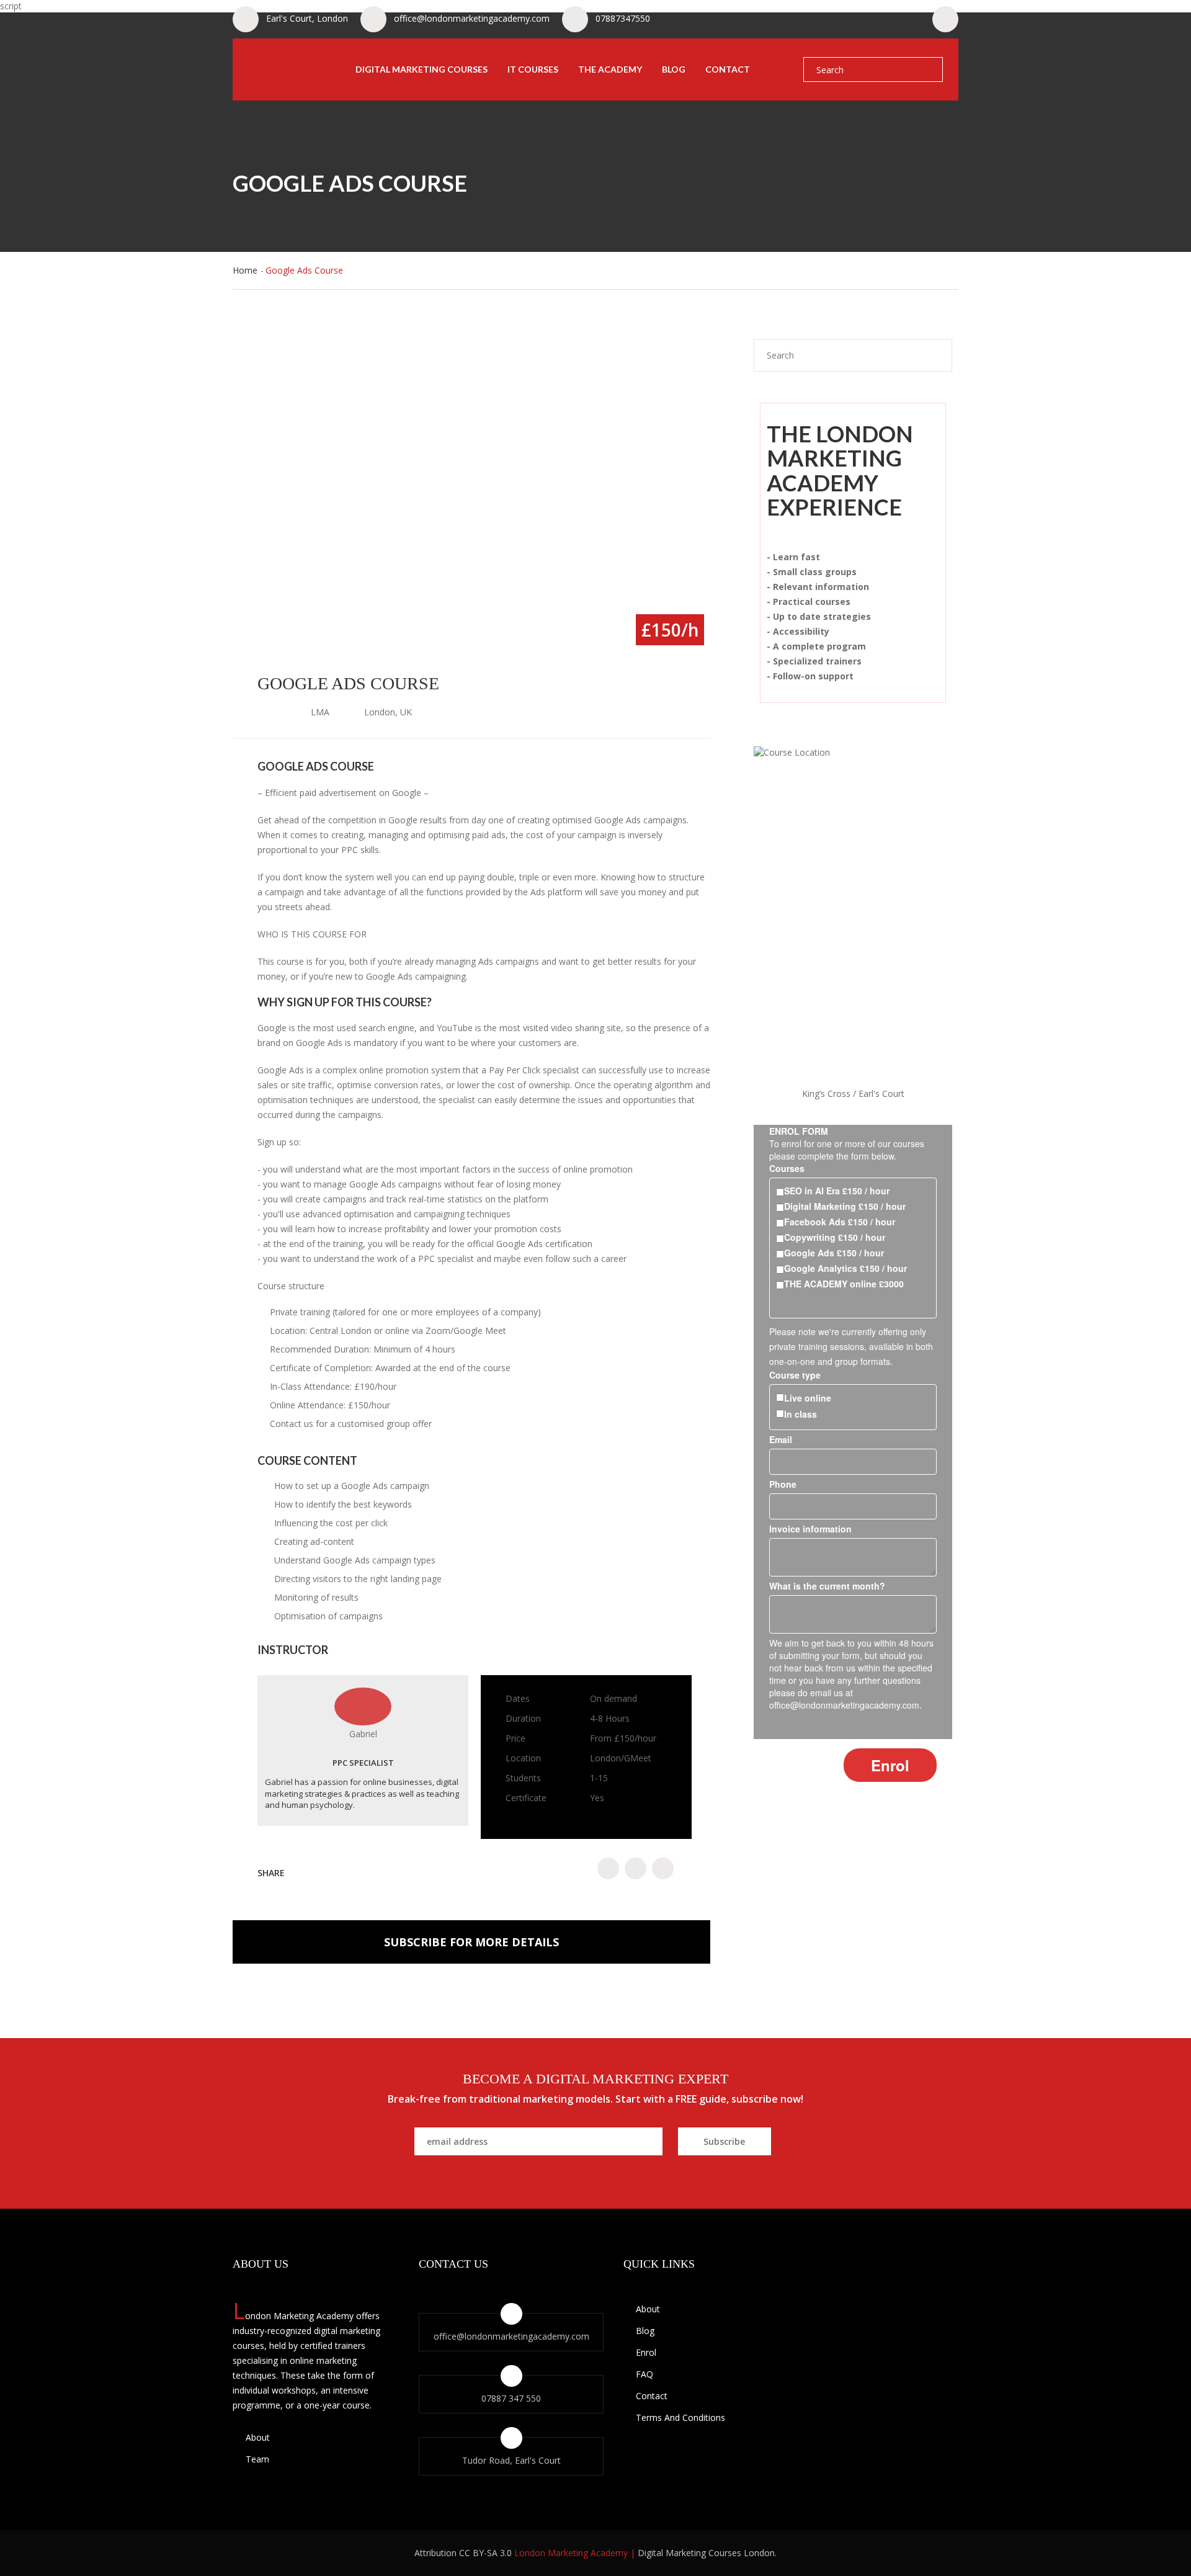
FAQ (645, 2374)
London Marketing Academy (571, 2553)
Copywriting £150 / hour (835, 1237)
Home (245, 270)
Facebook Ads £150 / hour (840, 1222)
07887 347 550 (511, 2398)
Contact (728, 69)
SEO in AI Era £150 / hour (837, 1191)
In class (801, 1414)
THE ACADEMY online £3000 (844, 1284)
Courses (787, 1168)
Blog (674, 69)
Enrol (646, 2352)
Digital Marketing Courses (422, 69)
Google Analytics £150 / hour (845, 1268)
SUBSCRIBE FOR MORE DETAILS (471, 1942)
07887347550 (623, 18)
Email (781, 1439)
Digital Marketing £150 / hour (845, 1206)
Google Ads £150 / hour (834, 1253)
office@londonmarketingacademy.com (472, 18)
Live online (808, 1398)
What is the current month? (827, 1586)
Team (256, 2459)
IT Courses (533, 69)
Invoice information (810, 1529)
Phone (783, 1484)
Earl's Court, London (307, 18)
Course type (795, 1375)
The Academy (610, 69)
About (256, 2437)
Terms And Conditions (680, 2417)
